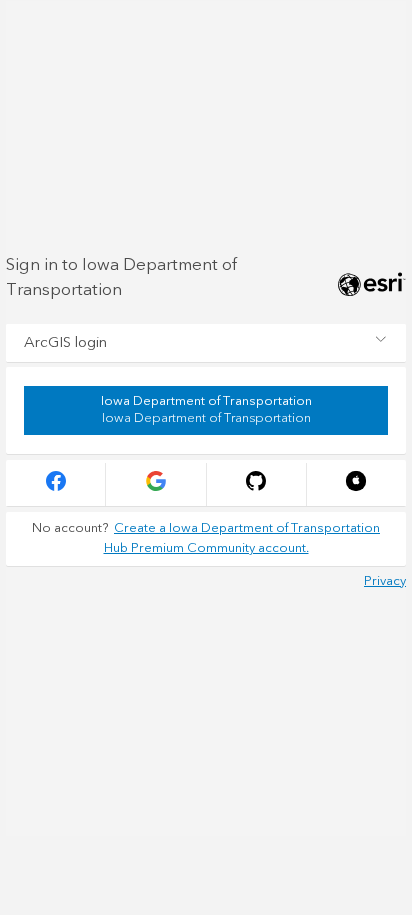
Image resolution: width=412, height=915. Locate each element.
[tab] (206, 343)
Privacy (385, 581)
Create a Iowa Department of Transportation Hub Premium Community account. (242, 538)
